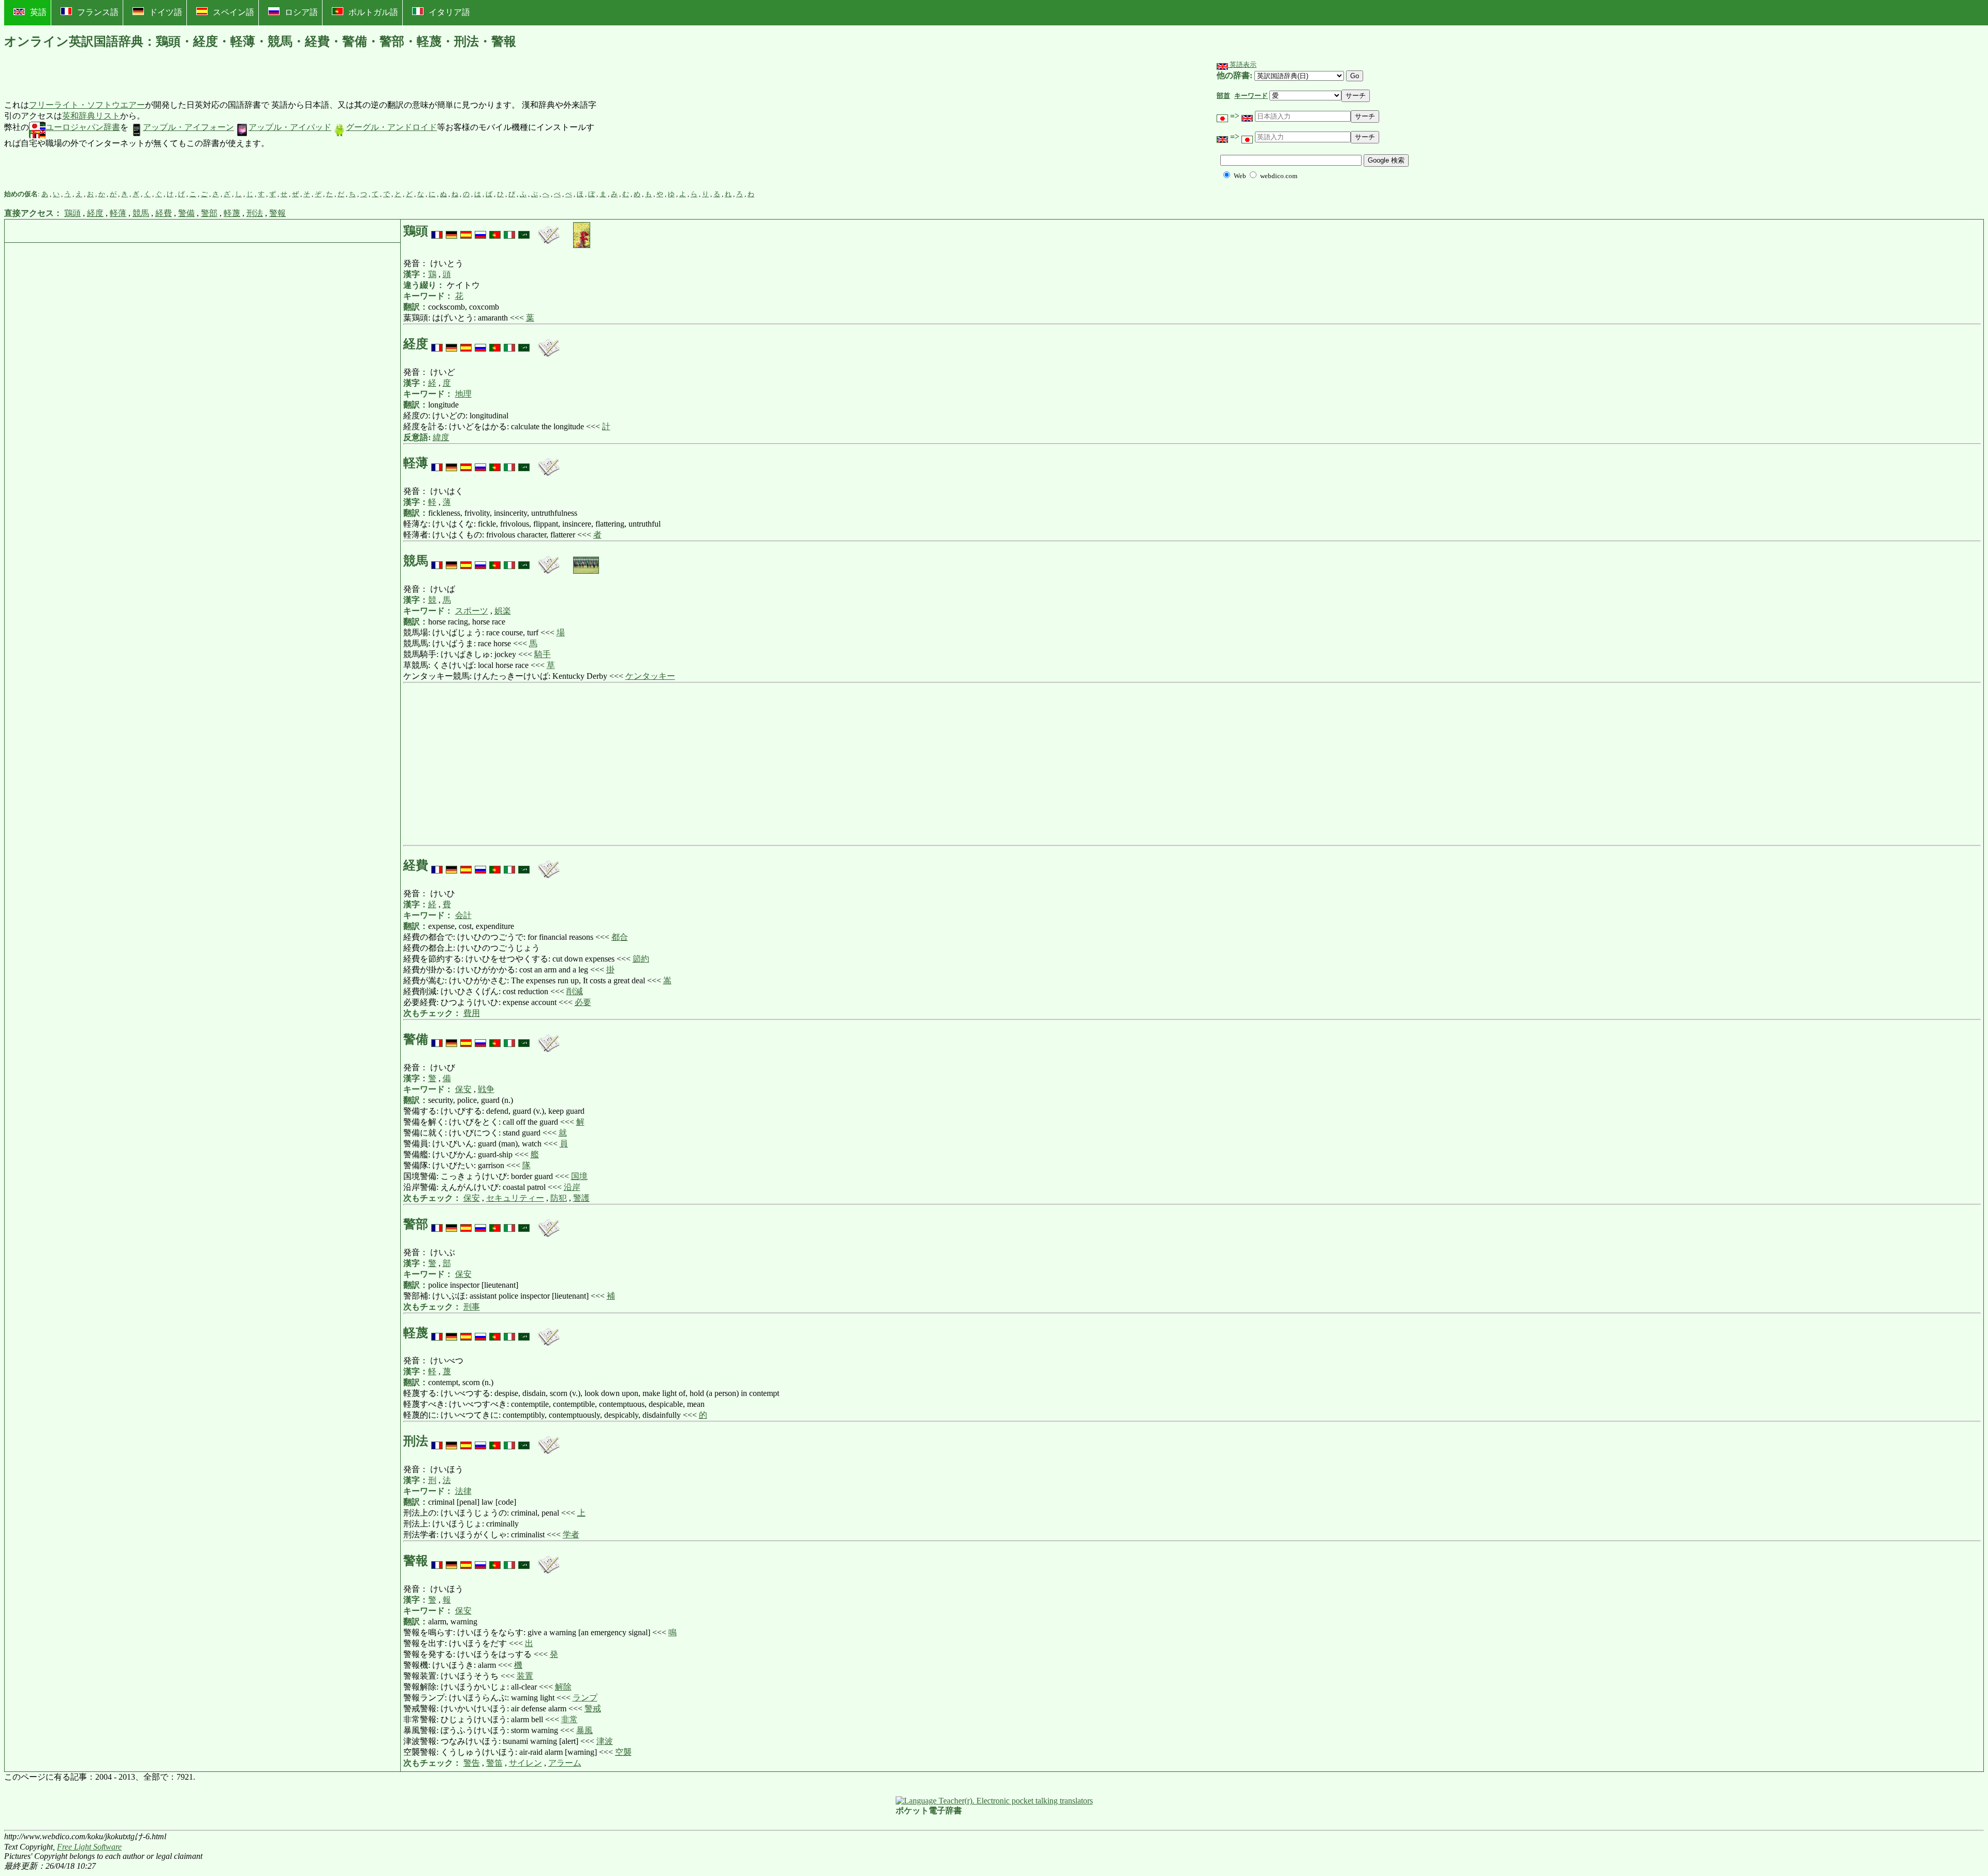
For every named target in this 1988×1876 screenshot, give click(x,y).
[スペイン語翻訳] (466, 231)
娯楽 (503, 611)
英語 (38, 12)
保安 (463, 1089)
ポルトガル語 (373, 12)
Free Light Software (89, 1847)
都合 (620, 937)
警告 (472, 1763)
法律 (463, 1491)
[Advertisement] (676, 125)
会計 (463, 915)
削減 (575, 991)
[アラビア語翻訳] (524, 231)
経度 (95, 213)
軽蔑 (232, 213)
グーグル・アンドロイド (391, 127)
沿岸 (572, 1187)
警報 (277, 213)
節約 (641, 959)
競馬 (141, 213)
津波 (605, 1741)
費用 (472, 1013)
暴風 (584, 1730)
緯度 (441, 437)
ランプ (585, 1698)
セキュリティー (515, 1198)
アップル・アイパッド (290, 127)
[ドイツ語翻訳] (451, 231)
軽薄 (118, 213)
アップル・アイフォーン (188, 127)
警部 (209, 213)
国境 (579, 1176)
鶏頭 (72, 213)
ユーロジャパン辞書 (83, 127)
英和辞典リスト (91, 116)
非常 (569, 1719)
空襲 (623, 1752)
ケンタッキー (650, 676)
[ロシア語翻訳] (480, 231)
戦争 (486, 1089)
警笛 (494, 1763)
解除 (563, 1687)
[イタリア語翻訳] (509, 231)
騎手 (543, 654)
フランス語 (98, 12)
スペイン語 (233, 12)
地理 (463, 394)
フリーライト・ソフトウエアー (87, 105)
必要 (583, 1002)
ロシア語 (301, 12)
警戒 (593, 1708)
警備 (186, 213)
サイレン (525, 1763)
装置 (525, 1676)
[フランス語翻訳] (437, 231)
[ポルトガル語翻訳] (495, 231)
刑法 (255, 213)
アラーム (565, 1763)
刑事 (472, 1307)
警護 (581, 1198)
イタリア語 (449, 12)
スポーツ (472, 611)
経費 (164, 213)
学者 (571, 1535)
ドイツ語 (166, 12)
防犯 (559, 1198)
